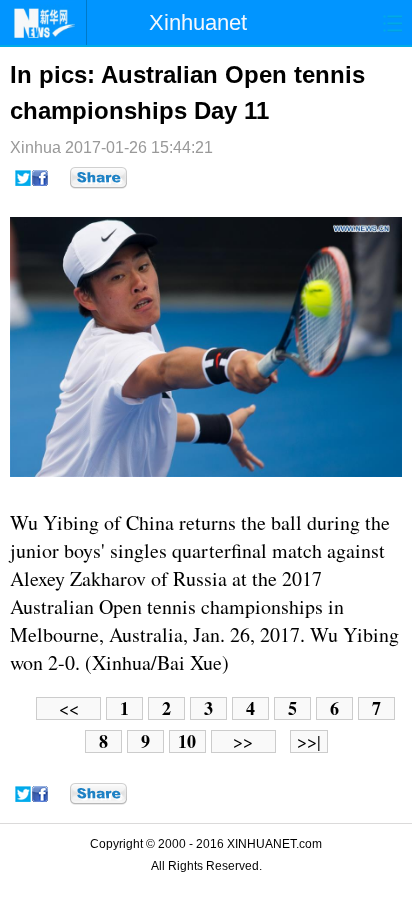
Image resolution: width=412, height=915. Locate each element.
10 (187, 741)
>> (243, 741)
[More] (98, 178)
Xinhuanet (198, 22)
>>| (309, 741)
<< (69, 708)
